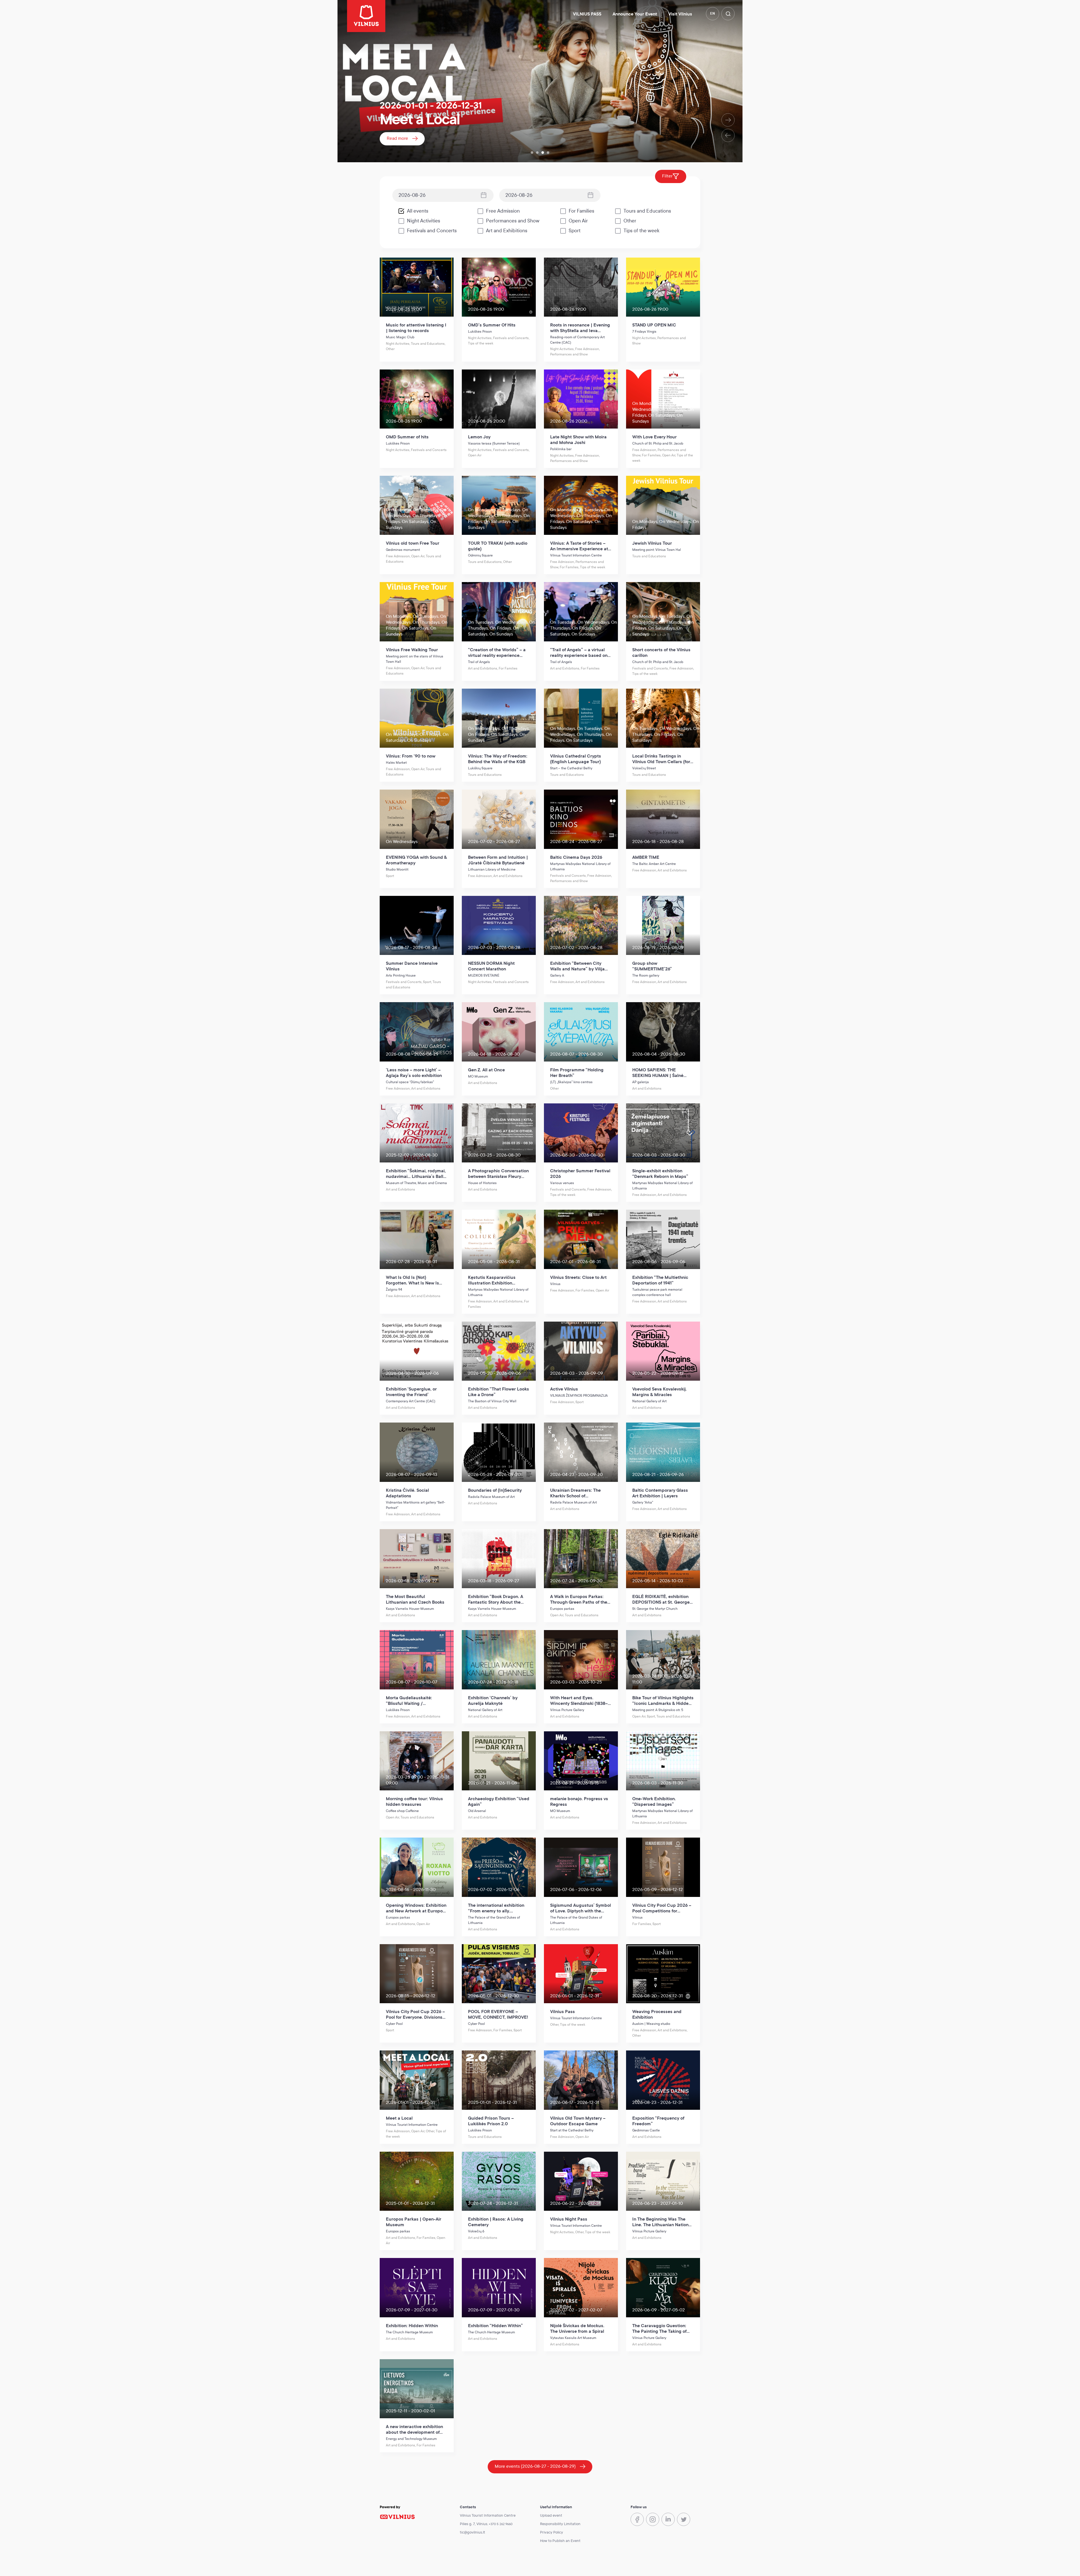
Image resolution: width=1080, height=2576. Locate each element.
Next (728, 120)
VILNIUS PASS (587, 14)
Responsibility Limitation (560, 2524)
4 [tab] (548, 153)
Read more (397, 138)
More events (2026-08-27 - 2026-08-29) (535, 2466)
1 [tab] (532, 153)
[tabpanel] (540, 81)
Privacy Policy (552, 2532)
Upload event (551, 2516)
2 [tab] (537, 153)
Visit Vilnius (680, 14)
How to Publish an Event (560, 2541)
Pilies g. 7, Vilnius (474, 2524)
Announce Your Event (635, 14)
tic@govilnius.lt (472, 2532)
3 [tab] (543, 153)
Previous (728, 135)
